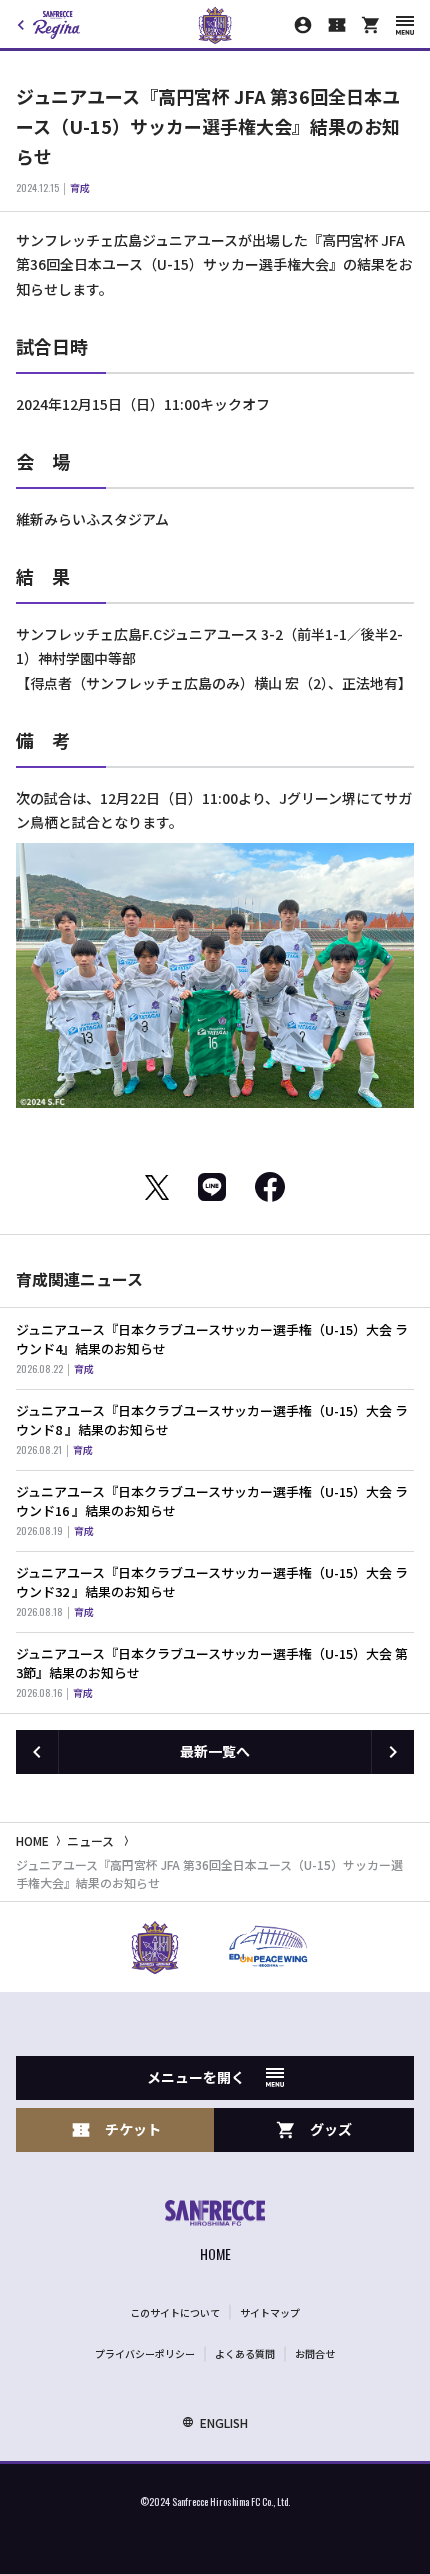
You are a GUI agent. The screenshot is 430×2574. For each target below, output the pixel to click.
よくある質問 (245, 2353)
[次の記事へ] (393, 1752)
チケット (133, 2129)
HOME (32, 1840)
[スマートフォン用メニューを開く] (405, 25)
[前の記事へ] (37, 1752)
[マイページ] (303, 25)
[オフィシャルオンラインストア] (371, 25)
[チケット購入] (337, 25)
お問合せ (315, 2353)
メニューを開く (196, 2077)
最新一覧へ (215, 1751)
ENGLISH (224, 2422)
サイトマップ (270, 2312)
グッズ (331, 2129)
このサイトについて (175, 2312)
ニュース (90, 1840)
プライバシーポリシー (145, 2353)
